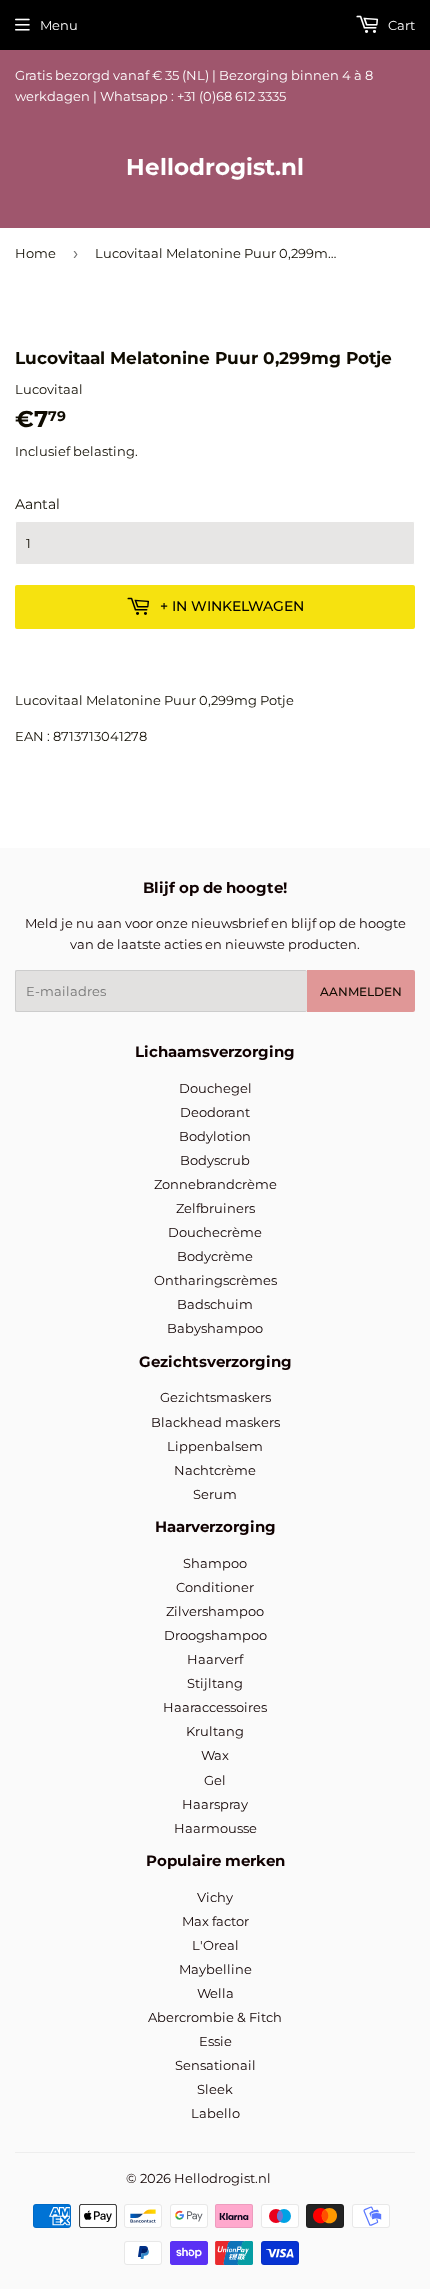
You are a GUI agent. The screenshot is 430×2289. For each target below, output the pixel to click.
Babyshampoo (215, 1328)
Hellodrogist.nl (215, 167)
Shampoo (215, 1563)
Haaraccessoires (215, 1707)
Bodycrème (215, 1256)
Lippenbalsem (215, 1446)
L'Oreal (215, 1945)
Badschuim (215, 1304)
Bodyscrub (215, 1160)
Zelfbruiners (215, 1208)
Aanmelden (361, 991)
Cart (400, 25)
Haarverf (215, 1659)
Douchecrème (215, 1232)
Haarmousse (215, 1828)
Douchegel (215, 1088)
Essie (215, 2041)
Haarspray (215, 1804)
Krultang (215, 1731)
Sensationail (215, 2065)
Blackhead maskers (215, 1422)
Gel (215, 1780)
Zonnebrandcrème (215, 1184)
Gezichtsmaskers (215, 1397)
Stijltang (215, 1683)
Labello (215, 2113)
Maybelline (215, 1969)
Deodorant (215, 1112)
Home (35, 253)
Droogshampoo (215, 1635)
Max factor (215, 1921)
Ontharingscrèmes (215, 1280)
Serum (215, 1494)
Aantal (37, 504)
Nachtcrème (215, 1470)
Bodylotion (215, 1136)
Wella (215, 1993)
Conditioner (215, 1587)
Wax (215, 1755)
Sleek (215, 2089)
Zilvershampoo (215, 1611)
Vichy (215, 1897)
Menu (59, 25)
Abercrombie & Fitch (215, 2017)
